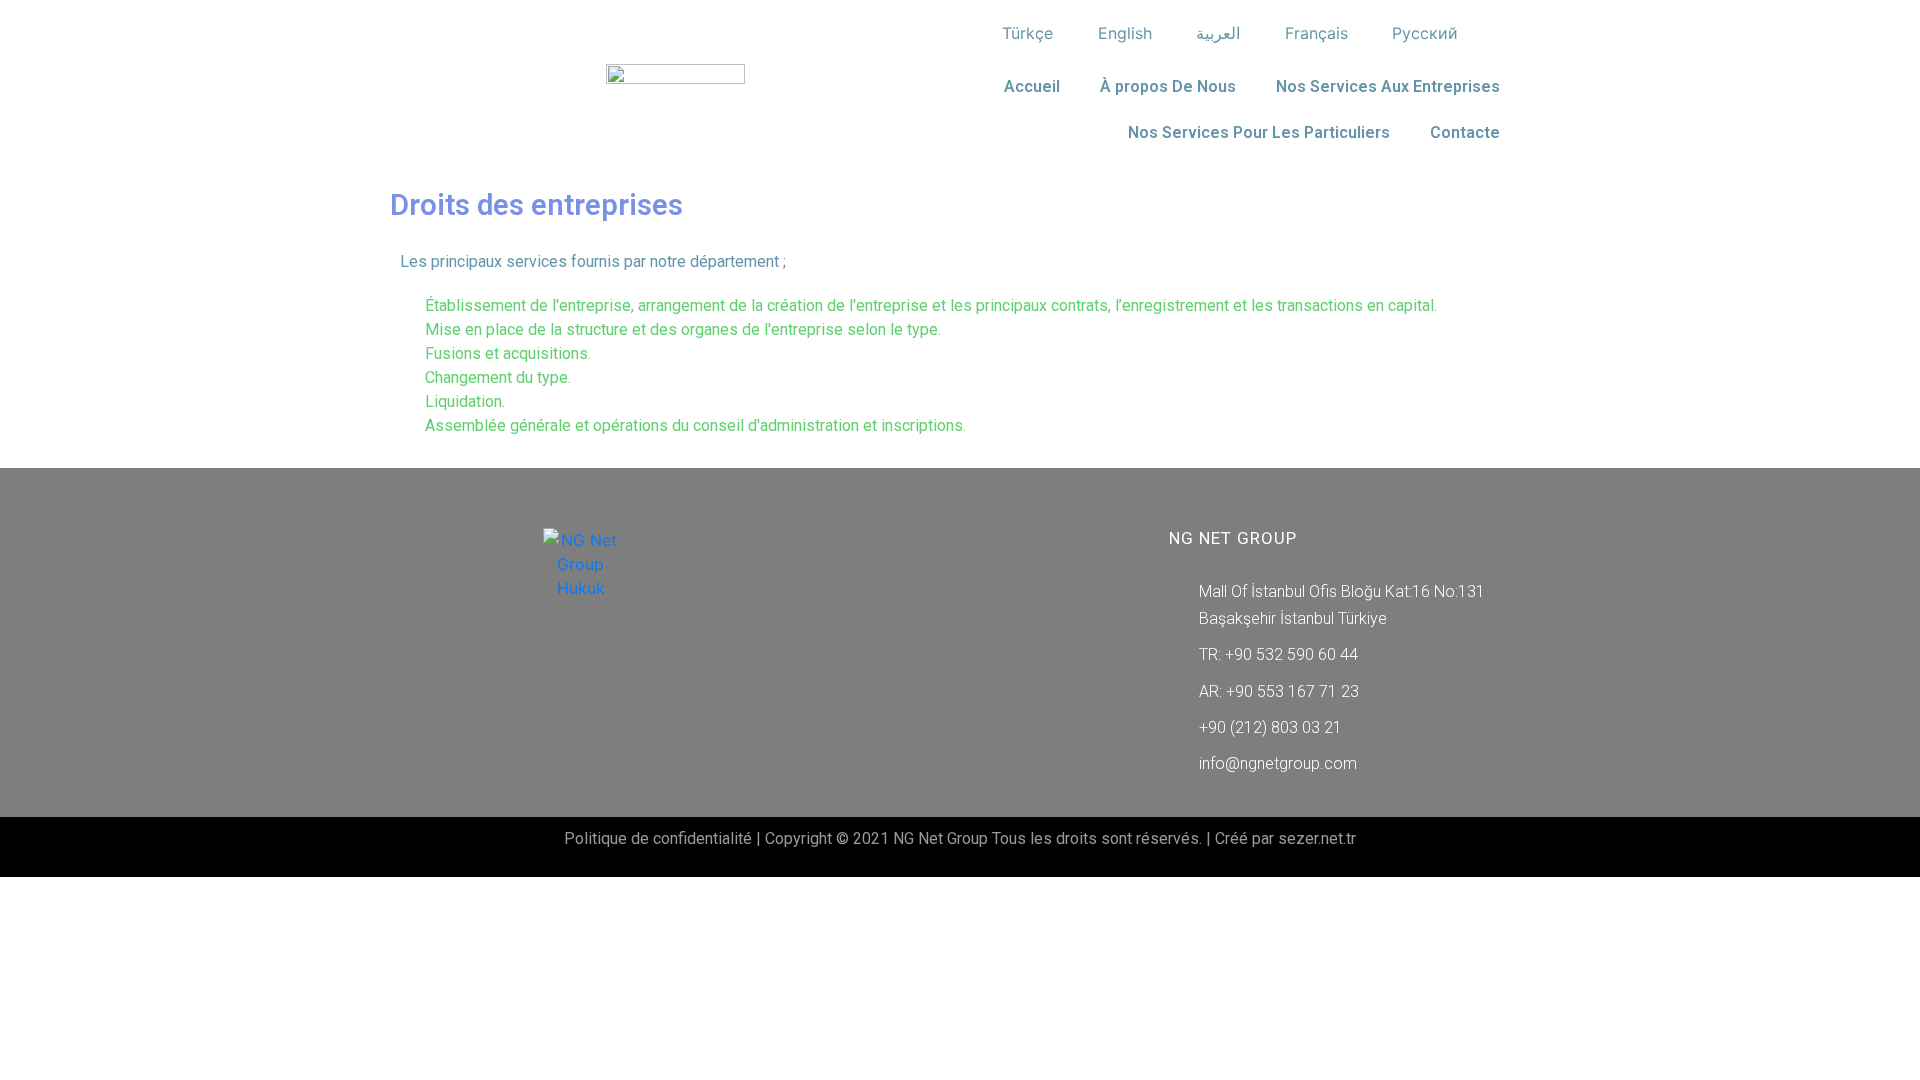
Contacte (1465, 132)
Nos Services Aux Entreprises (1388, 86)
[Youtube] (650, 676)
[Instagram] (604, 676)
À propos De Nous (1168, 86)
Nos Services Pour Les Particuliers (1259, 132)
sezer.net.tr (1317, 838)
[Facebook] (511, 676)
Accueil (1032, 86)
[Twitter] (557, 676)
